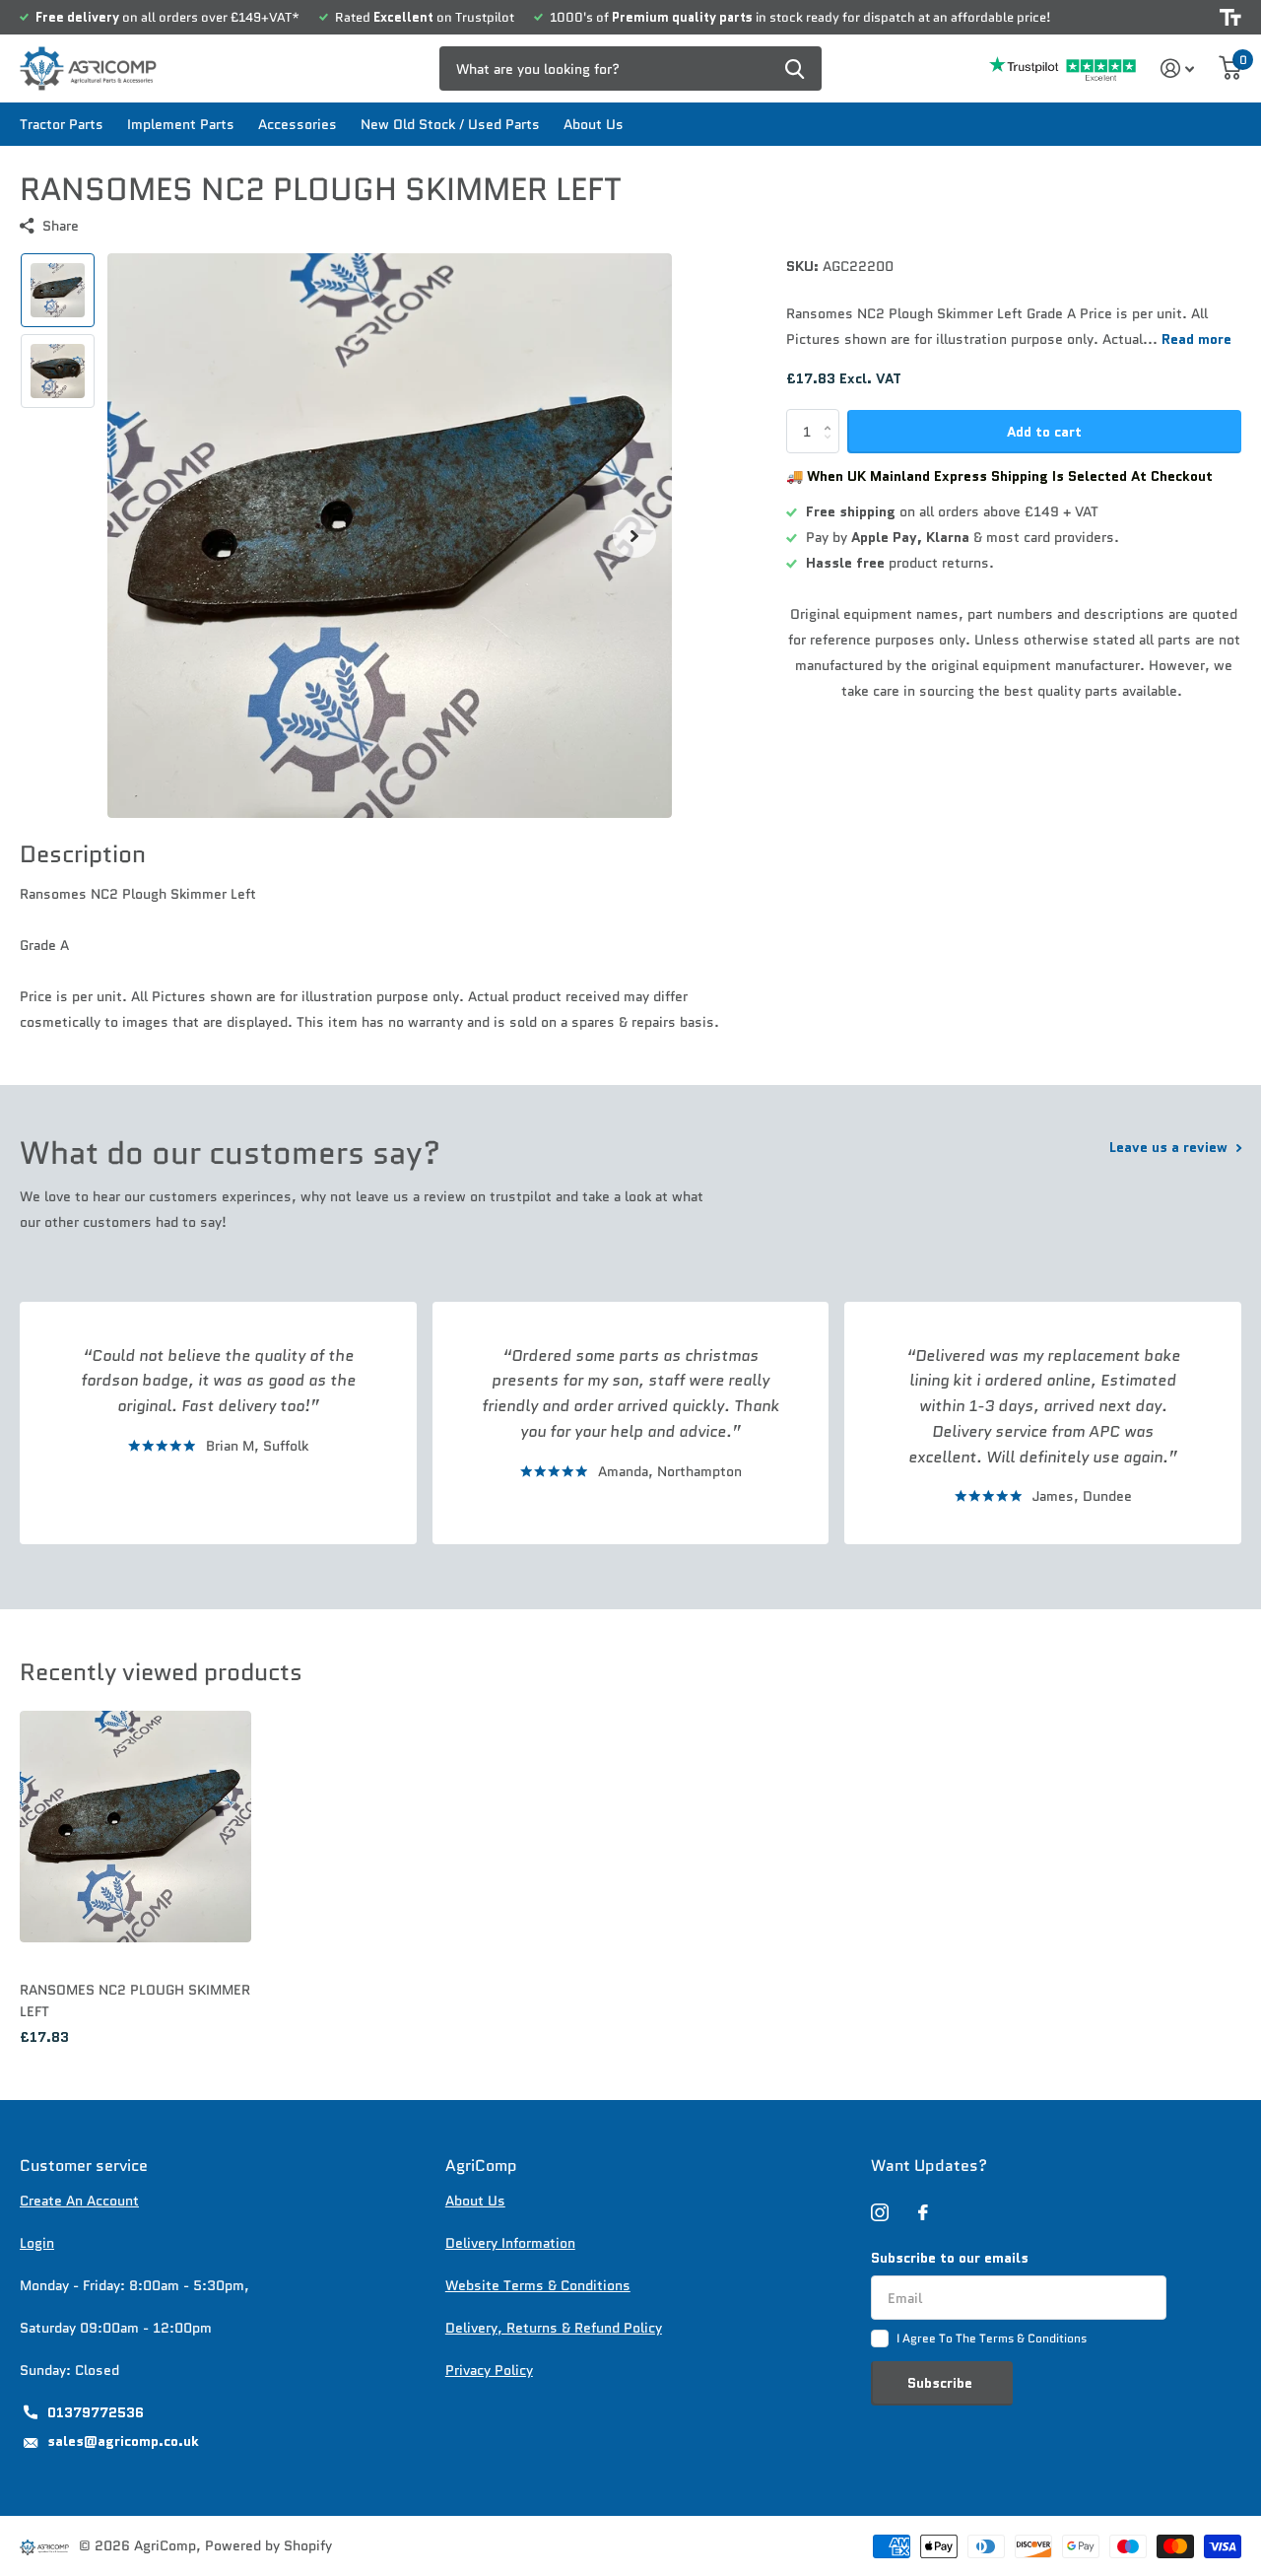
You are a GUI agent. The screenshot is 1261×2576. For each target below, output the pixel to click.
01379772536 (96, 2412)
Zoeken (795, 68)
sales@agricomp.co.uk (123, 2441)
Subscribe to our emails (950, 2258)
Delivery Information (510, 2243)
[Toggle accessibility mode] (1230, 17)
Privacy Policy (489, 2370)
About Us (594, 124)
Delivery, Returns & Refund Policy (554, 2328)
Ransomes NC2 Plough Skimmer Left (135, 2000)
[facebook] (923, 2212)
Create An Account (79, 2201)
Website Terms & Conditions (538, 2285)
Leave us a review (1170, 1147)
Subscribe (942, 2383)
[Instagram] (880, 2212)
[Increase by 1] (832, 415)
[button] (634, 536)
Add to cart (1044, 432)
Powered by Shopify (268, 2545)
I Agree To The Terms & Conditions (992, 2338)
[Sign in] (1178, 68)
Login (37, 2243)
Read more (1196, 339)
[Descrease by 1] (832, 448)
